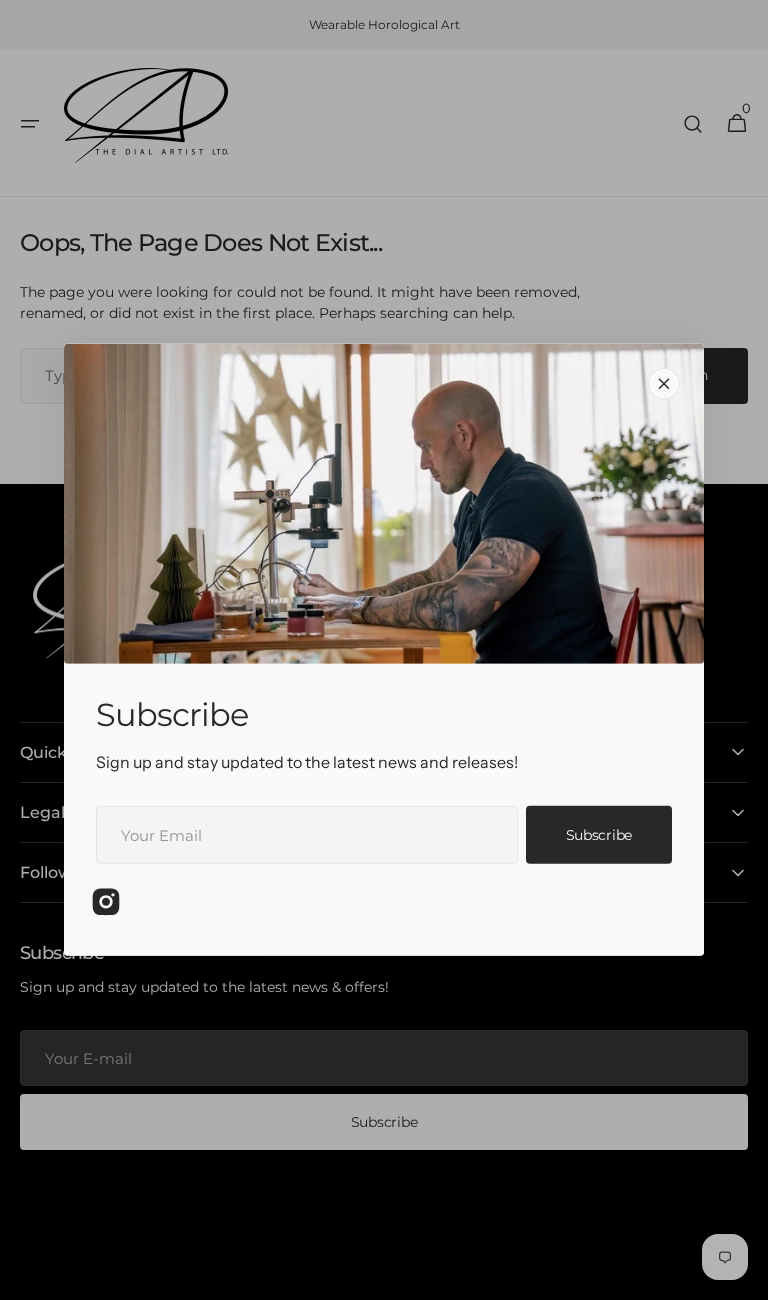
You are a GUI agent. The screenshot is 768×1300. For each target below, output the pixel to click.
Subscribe (599, 835)
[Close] (664, 384)
